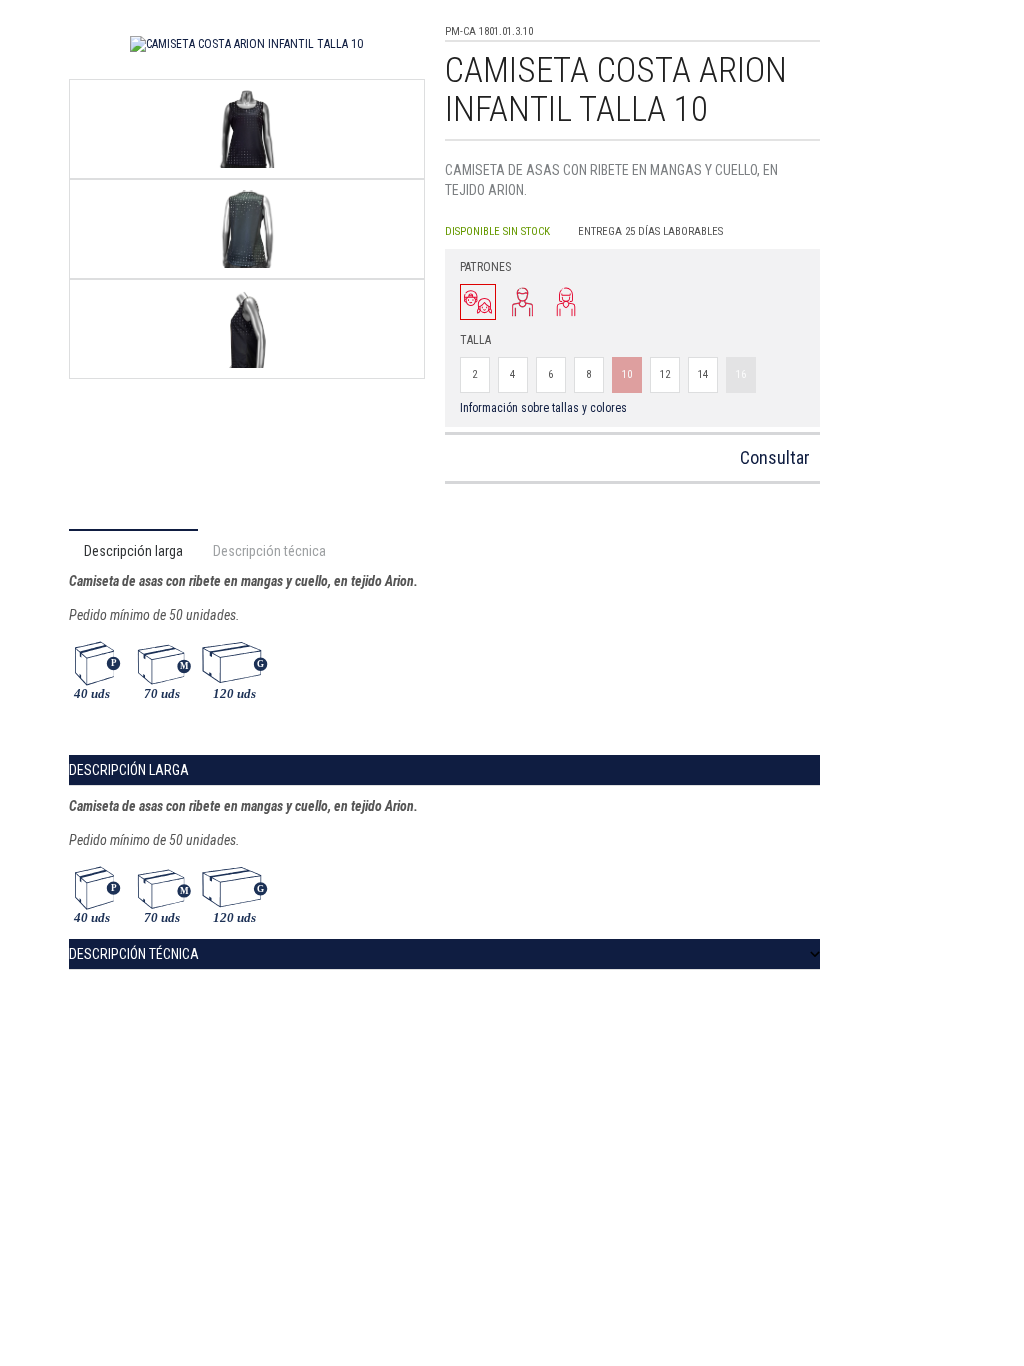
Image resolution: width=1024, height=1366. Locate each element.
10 (627, 374)
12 (665, 374)
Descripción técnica (269, 551)
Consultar (775, 457)
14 (703, 374)
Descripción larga (133, 551)
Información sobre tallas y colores (543, 408)
